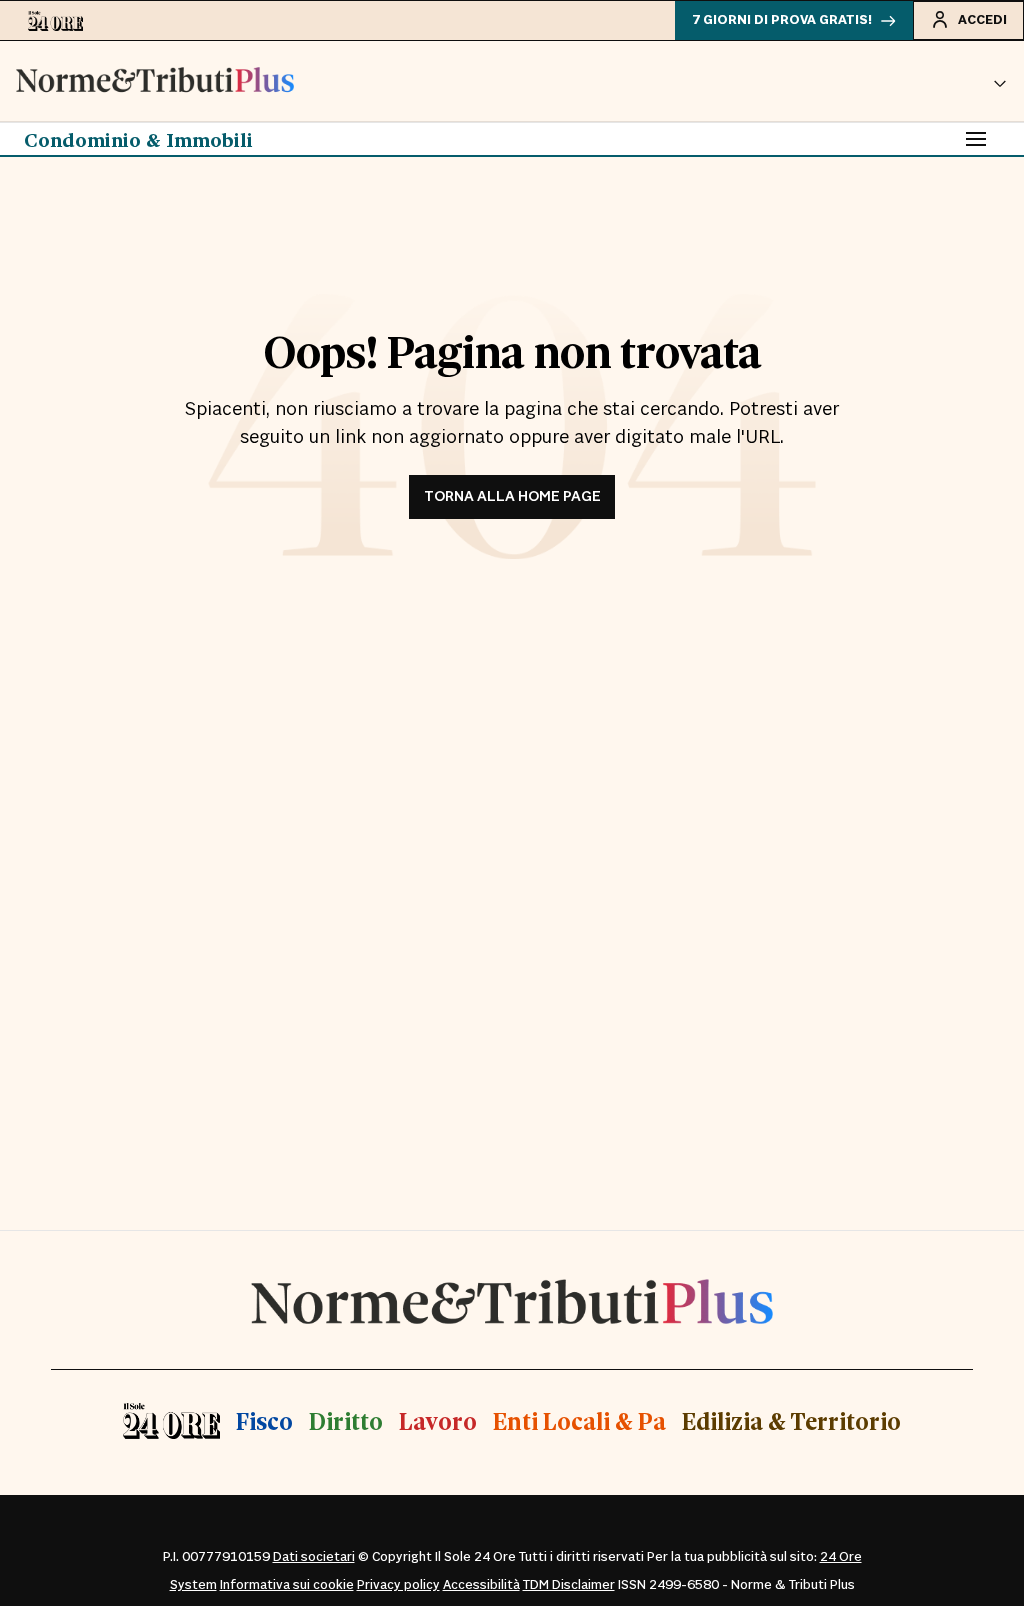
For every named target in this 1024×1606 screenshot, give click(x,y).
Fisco (264, 1420)
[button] (1000, 81)
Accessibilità (481, 1585)
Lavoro (438, 1420)
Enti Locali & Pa (579, 1420)
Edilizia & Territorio (791, 1420)
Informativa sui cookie (287, 1585)
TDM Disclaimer (569, 1585)
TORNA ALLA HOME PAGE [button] (512, 496)
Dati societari (314, 1557)
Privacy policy (398, 1585)
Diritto (346, 1420)
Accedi (982, 20)
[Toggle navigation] (976, 139)
